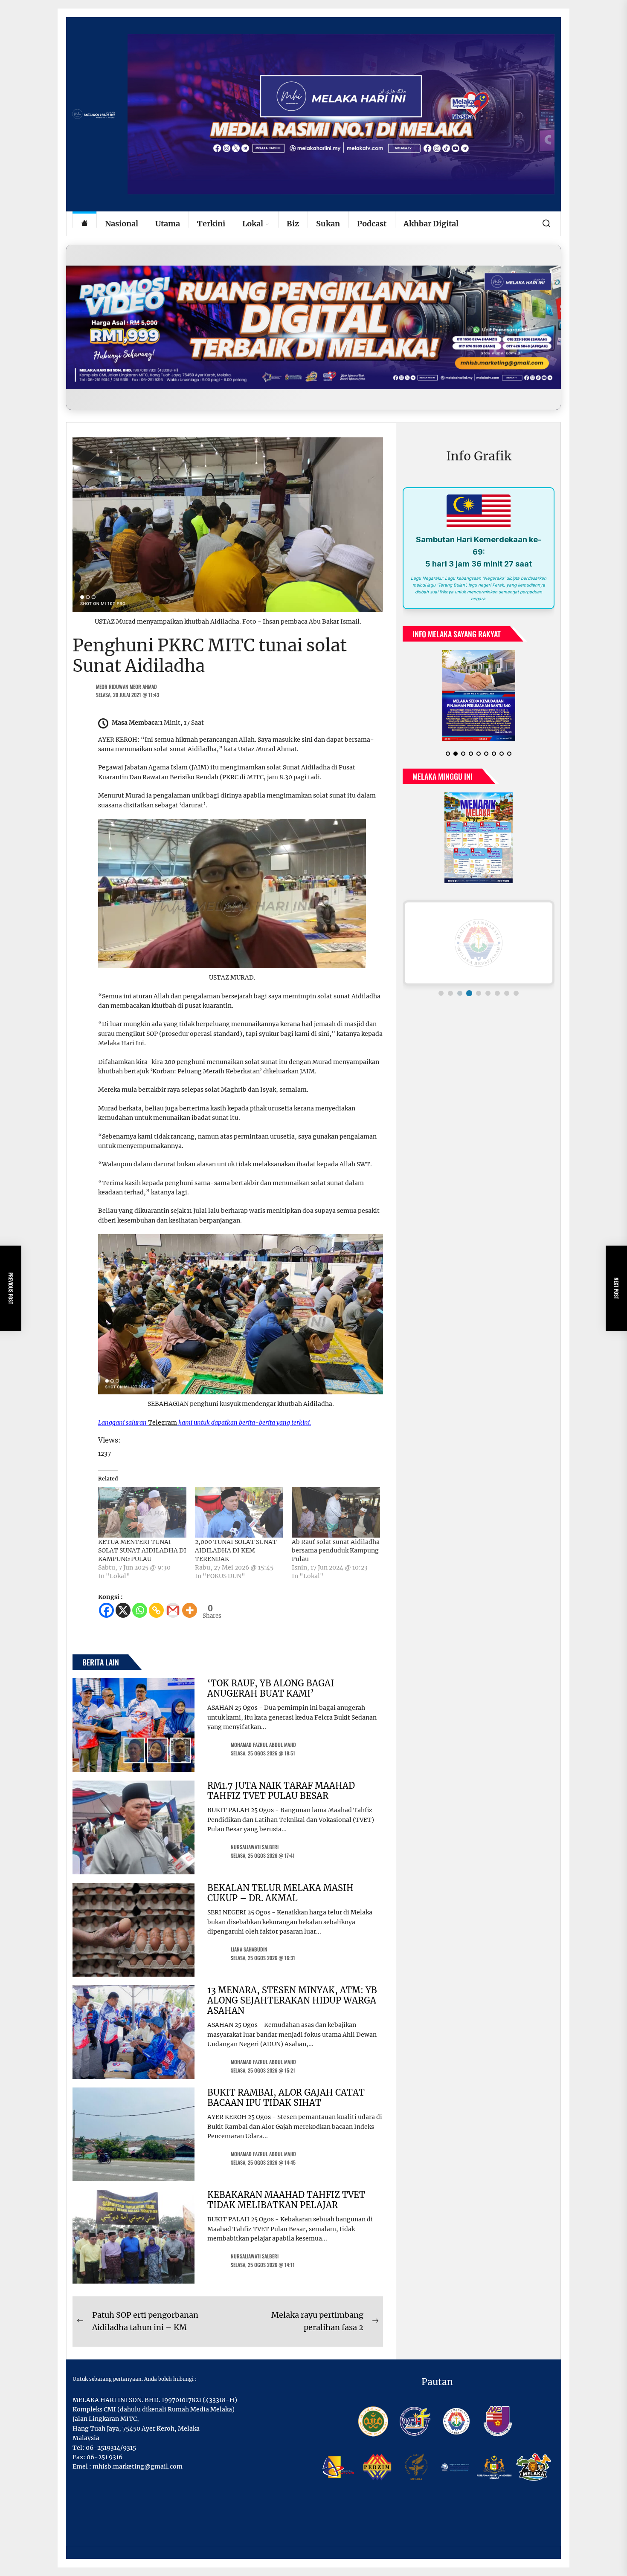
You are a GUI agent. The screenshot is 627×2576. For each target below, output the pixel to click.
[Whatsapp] (140, 1610)
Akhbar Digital (431, 224)
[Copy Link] (156, 1610)
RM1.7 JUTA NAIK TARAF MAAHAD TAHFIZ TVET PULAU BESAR (281, 1791)
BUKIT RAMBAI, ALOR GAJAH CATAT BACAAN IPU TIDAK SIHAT (286, 2098)
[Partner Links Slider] (479, 943)
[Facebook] (106, 1610)
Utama (168, 224)
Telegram (163, 1422)
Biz (293, 224)
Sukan (328, 224)
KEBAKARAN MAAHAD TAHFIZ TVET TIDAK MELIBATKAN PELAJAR (286, 2200)
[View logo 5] (479, 993)
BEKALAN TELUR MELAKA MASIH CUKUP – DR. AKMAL (280, 1893)
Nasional (122, 224)
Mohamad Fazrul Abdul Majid (263, 1745)
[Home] (84, 224)
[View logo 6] (488, 993)
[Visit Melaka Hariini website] (313, 327)
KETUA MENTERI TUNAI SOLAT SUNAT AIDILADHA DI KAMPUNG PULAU (142, 1550)
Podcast (372, 224)
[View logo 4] (469, 993)
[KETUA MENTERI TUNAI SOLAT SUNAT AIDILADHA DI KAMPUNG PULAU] (142, 1512)
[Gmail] (173, 1610)
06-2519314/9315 (111, 2448)
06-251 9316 (104, 2457)
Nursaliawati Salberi (255, 1847)
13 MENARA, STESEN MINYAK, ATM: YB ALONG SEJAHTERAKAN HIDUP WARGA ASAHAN (292, 2000)
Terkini (211, 224)
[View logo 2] (450, 993)
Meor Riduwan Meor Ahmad (126, 687)
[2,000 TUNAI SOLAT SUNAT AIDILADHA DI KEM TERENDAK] (239, 1512)
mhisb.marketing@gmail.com (138, 2466)
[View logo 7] (497, 993)
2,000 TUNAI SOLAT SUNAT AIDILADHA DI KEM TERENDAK (236, 1550)
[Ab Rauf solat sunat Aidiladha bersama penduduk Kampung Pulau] (336, 1512)
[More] (190, 1610)
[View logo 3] (460, 993)
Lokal (253, 224)
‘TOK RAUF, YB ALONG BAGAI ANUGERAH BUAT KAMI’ (271, 1688)
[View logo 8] (507, 993)
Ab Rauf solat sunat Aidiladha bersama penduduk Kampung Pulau (336, 1550)
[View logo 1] (441, 993)
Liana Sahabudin (249, 1949)
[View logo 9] (516, 993)
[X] (123, 1610)
